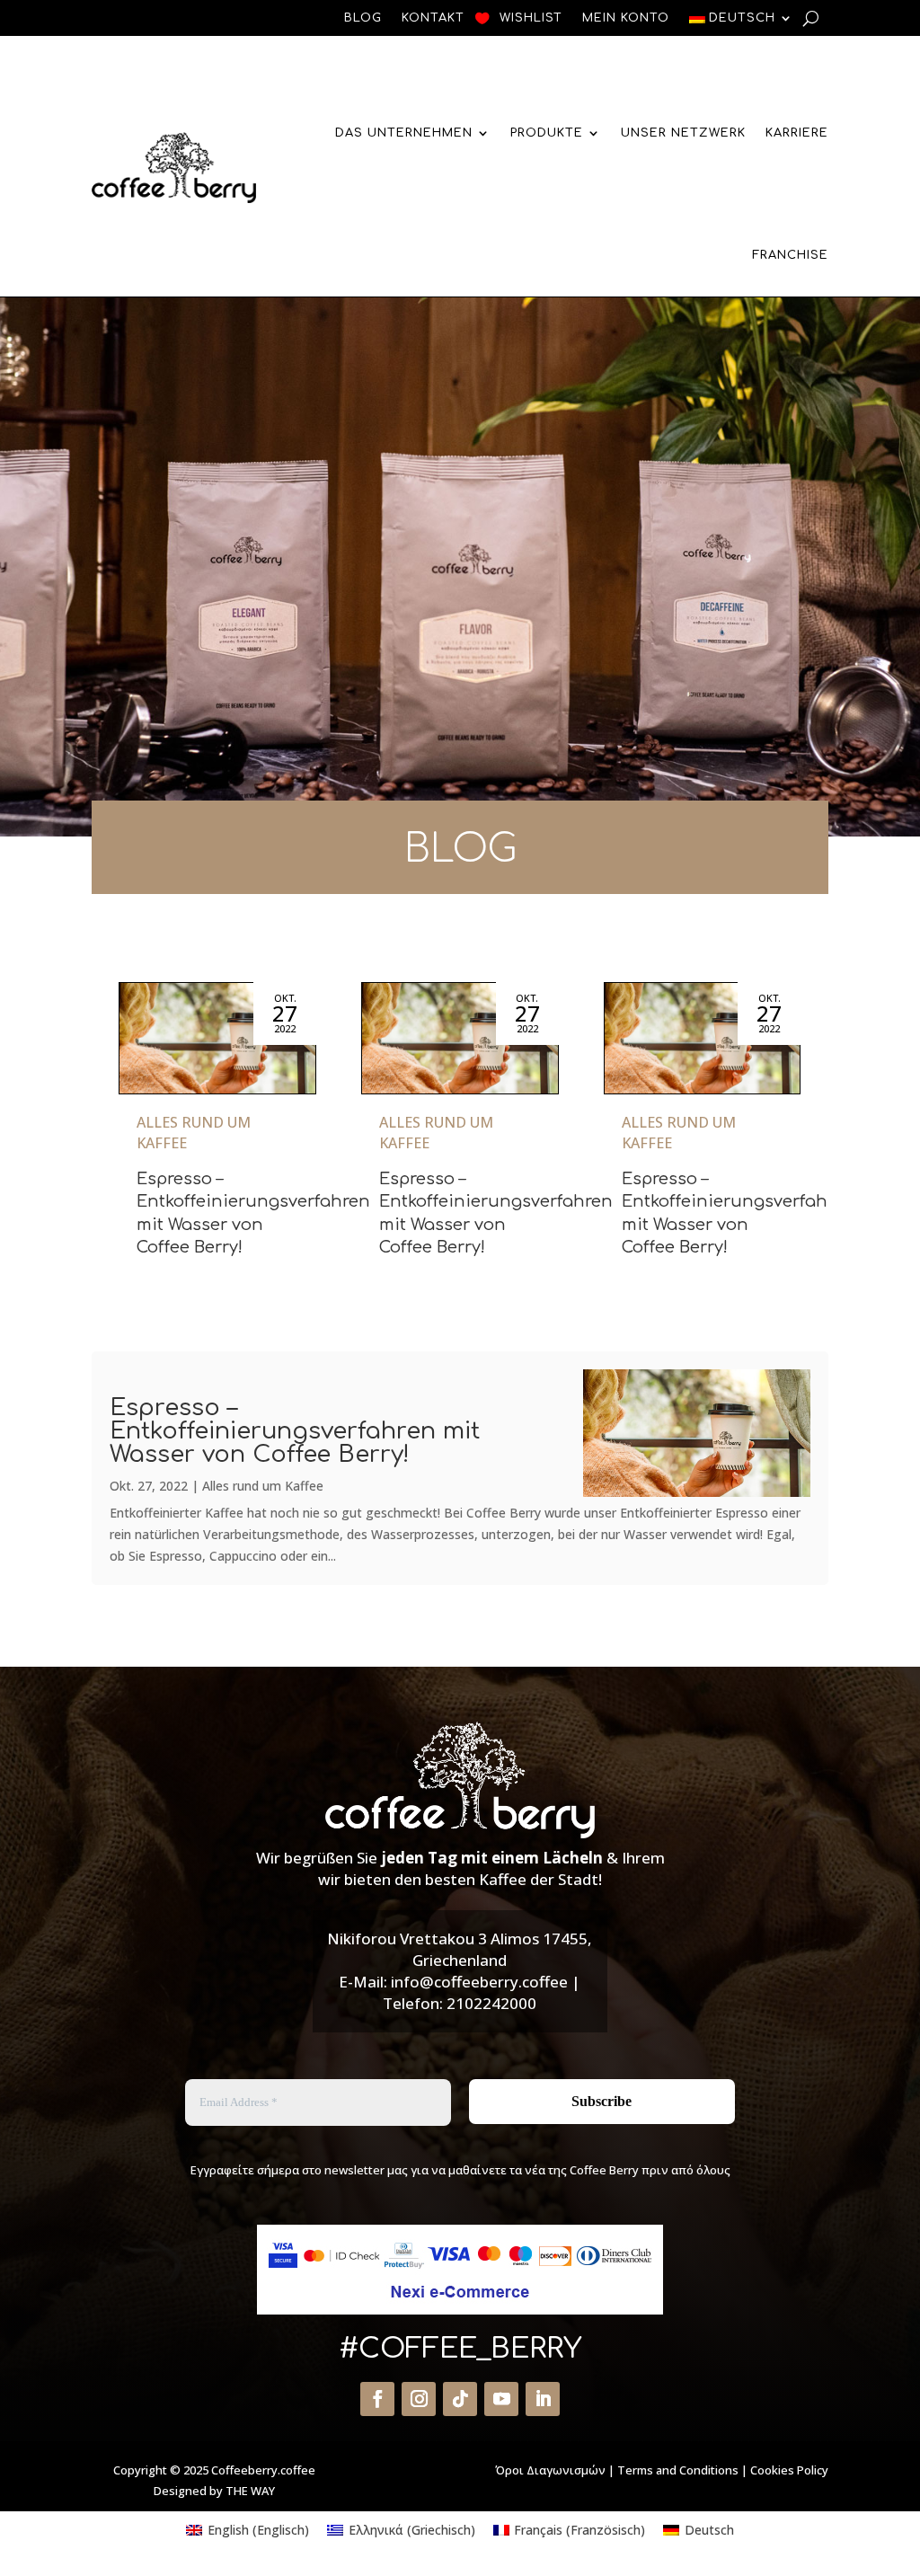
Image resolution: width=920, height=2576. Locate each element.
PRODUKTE (547, 133)
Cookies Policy (789, 2470)
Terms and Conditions (678, 2470)
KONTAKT (433, 18)
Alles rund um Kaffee (263, 1486)
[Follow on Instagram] (419, 2399)
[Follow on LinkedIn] (543, 2399)
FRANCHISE (790, 255)
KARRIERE (797, 133)
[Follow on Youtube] (501, 2399)
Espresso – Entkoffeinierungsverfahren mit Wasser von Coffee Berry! (295, 1431)
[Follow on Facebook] (377, 2399)
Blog (363, 18)
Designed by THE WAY (214, 2491)
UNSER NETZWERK (683, 133)
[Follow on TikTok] (460, 2399)
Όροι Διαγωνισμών (550, 2470)
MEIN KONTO (626, 18)
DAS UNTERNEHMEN (404, 133)
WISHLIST (531, 18)
